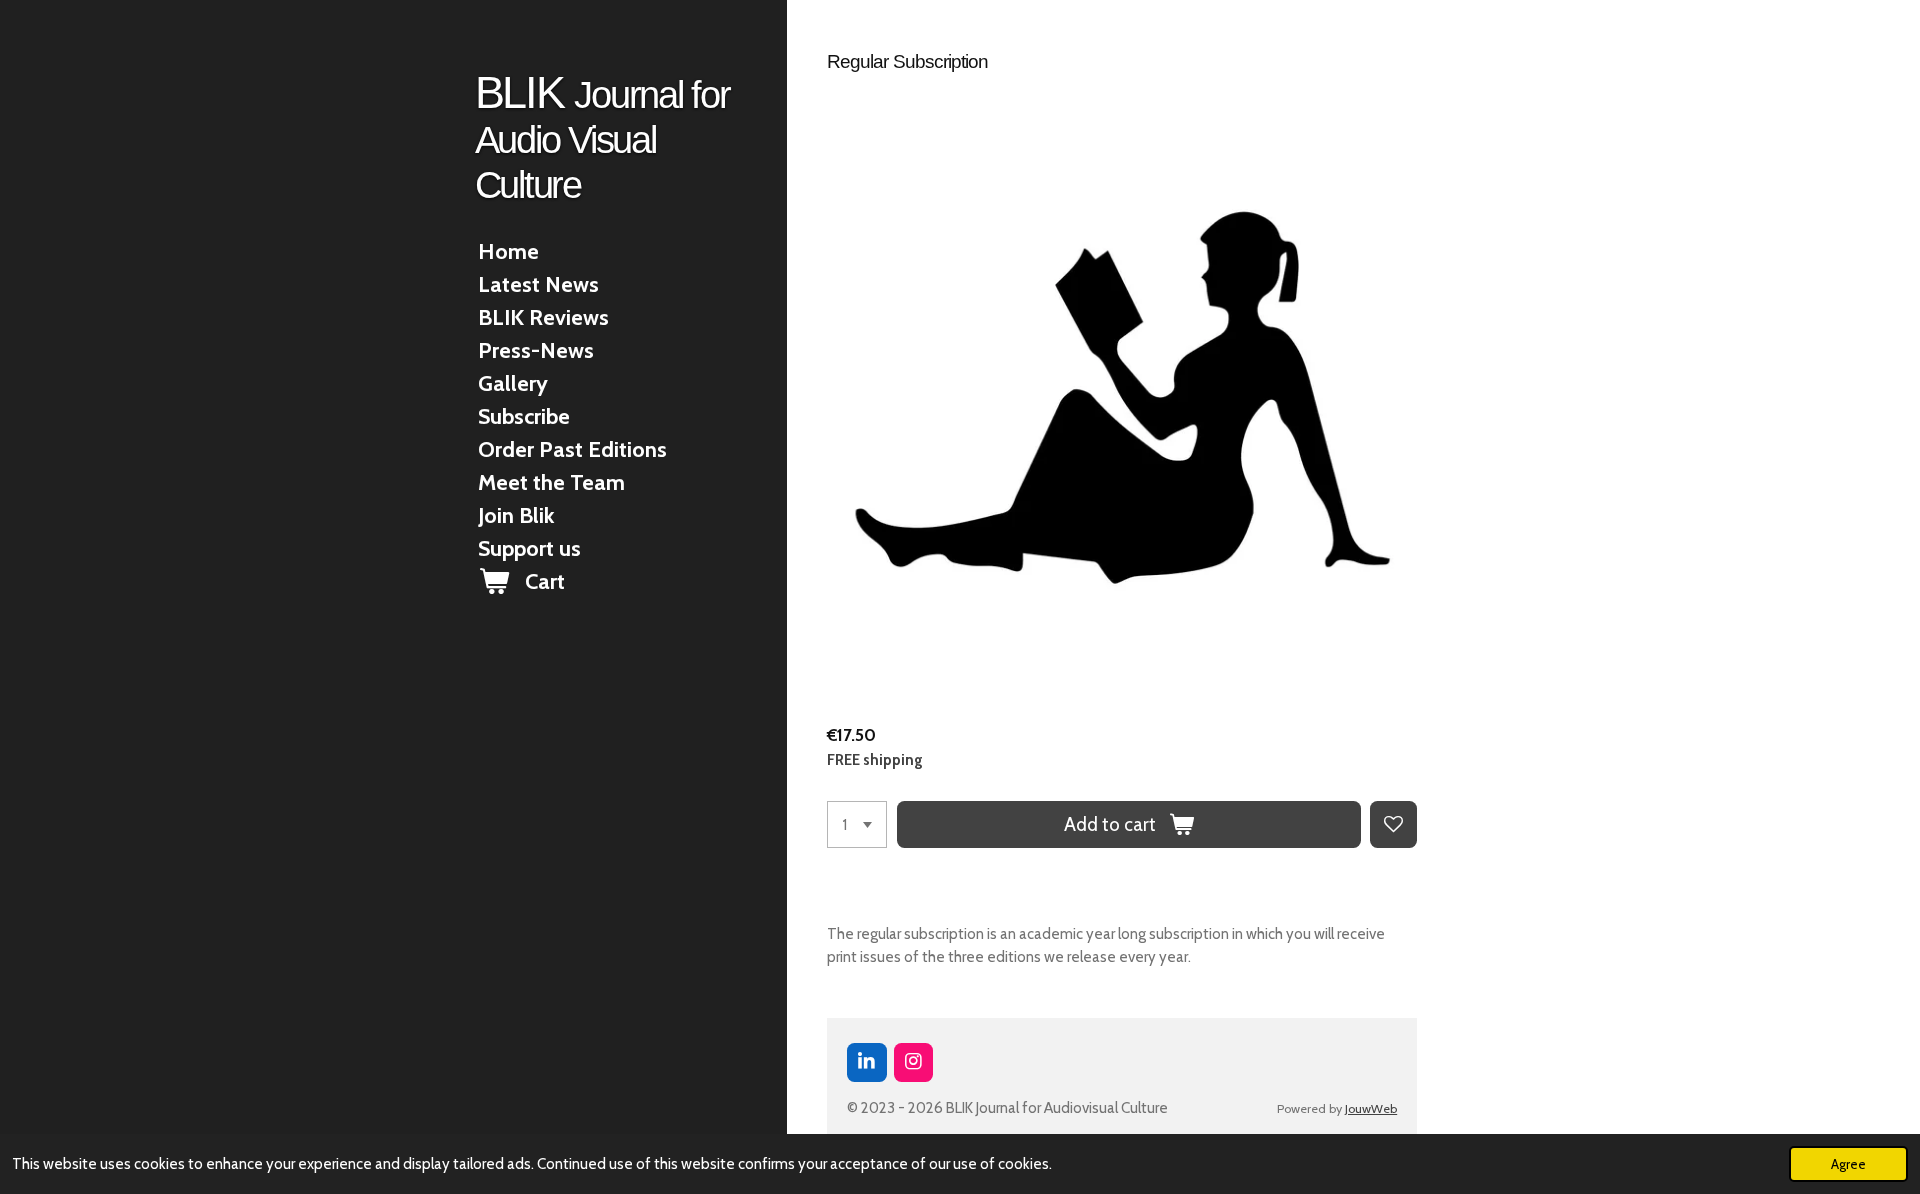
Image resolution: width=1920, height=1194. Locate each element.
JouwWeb (1371, 1108)
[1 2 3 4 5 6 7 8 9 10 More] (857, 824)
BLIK (602, 136)
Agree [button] (1848, 1164)
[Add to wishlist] (1393, 824)
